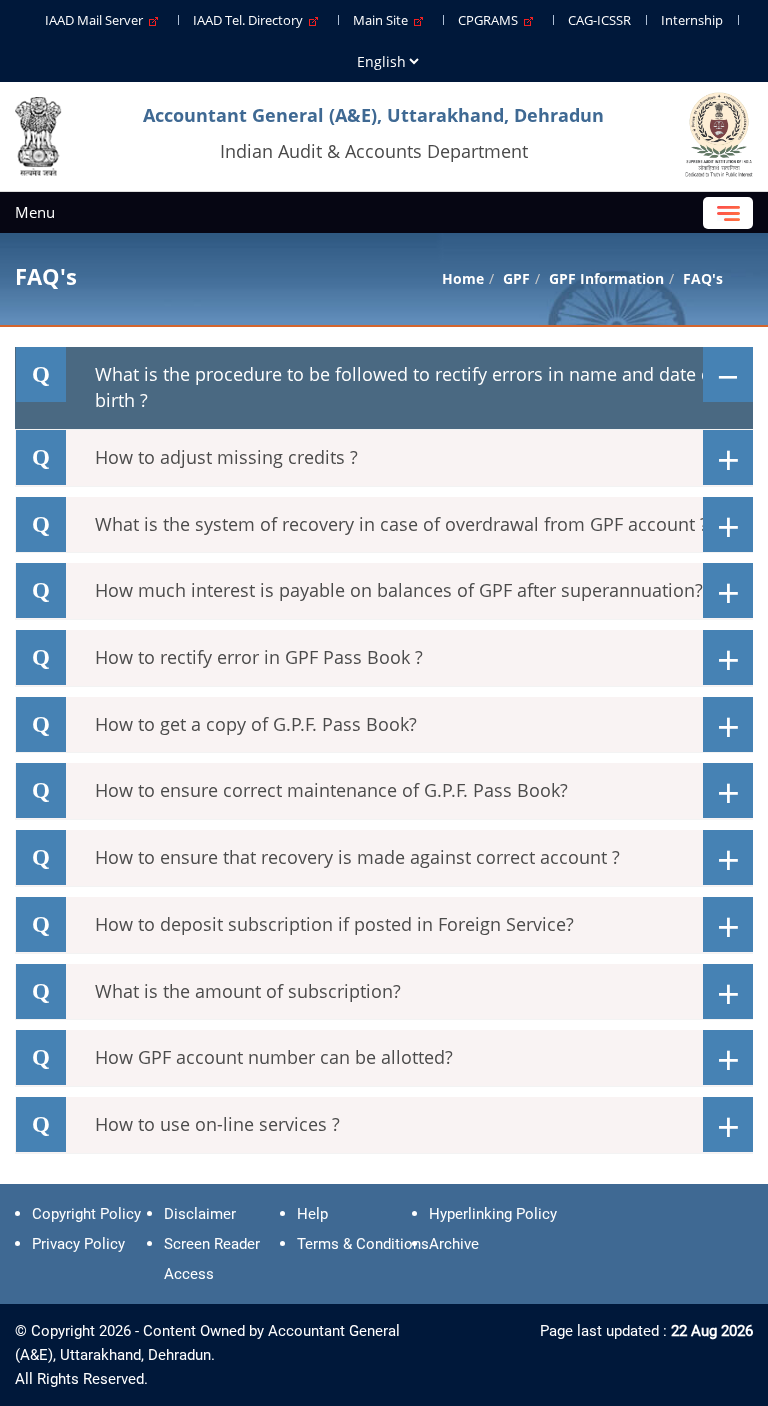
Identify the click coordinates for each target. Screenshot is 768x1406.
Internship (692, 20)
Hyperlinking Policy (493, 1214)
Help (312, 1214)
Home (463, 278)
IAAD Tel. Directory (251, 20)
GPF (516, 278)
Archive (454, 1244)
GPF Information (606, 278)
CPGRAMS (491, 20)
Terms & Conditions (363, 1244)
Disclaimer (200, 1214)
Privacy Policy (78, 1244)
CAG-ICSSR (599, 20)
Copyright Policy (86, 1214)
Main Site (383, 20)
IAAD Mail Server (97, 20)
